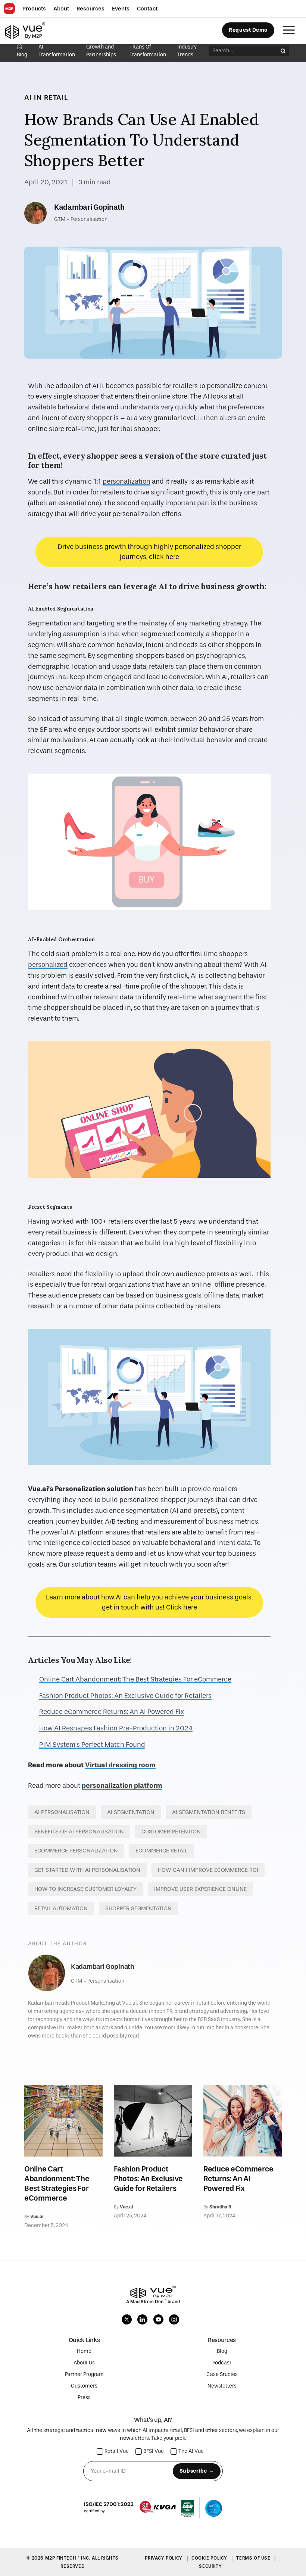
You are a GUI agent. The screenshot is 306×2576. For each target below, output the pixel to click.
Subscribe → (197, 2471)
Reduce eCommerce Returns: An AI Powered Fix (112, 1712)
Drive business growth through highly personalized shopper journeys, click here (149, 552)
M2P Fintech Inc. (68, 2558)
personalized (48, 965)
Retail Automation (61, 1908)
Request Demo (248, 30)
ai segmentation (131, 1812)
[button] (34, 9)
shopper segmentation (138, 1908)
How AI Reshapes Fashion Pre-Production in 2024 (116, 1728)
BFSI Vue (154, 2452)
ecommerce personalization (76, 1851)
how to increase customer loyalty (85, 1889)
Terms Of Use (254, 2558)
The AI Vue (191, 2452)
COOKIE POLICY (210, 2558)
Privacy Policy (164, 2558)
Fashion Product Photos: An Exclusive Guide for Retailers (125, 1696)
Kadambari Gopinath (89, 207)
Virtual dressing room (120, 1765)
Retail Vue (117, 2452)
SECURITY (210, 2566)
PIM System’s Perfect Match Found (92, 1745)
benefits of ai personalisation (79, 1832)
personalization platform (122, 1786)
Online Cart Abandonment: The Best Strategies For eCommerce (135, 1679)
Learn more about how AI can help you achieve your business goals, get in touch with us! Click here (149, 1602)
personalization (127, 482)
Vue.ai (37, 2217)
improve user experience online (200, 1889)
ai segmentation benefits (209, 1812)
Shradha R (220, 2207)
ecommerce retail (161, 1851)
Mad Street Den (147, 2302)
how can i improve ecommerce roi (208, 1870)
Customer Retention (171, 1832)
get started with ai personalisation (87, 1870)
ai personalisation (62, 1812)
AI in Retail (46, 97)
